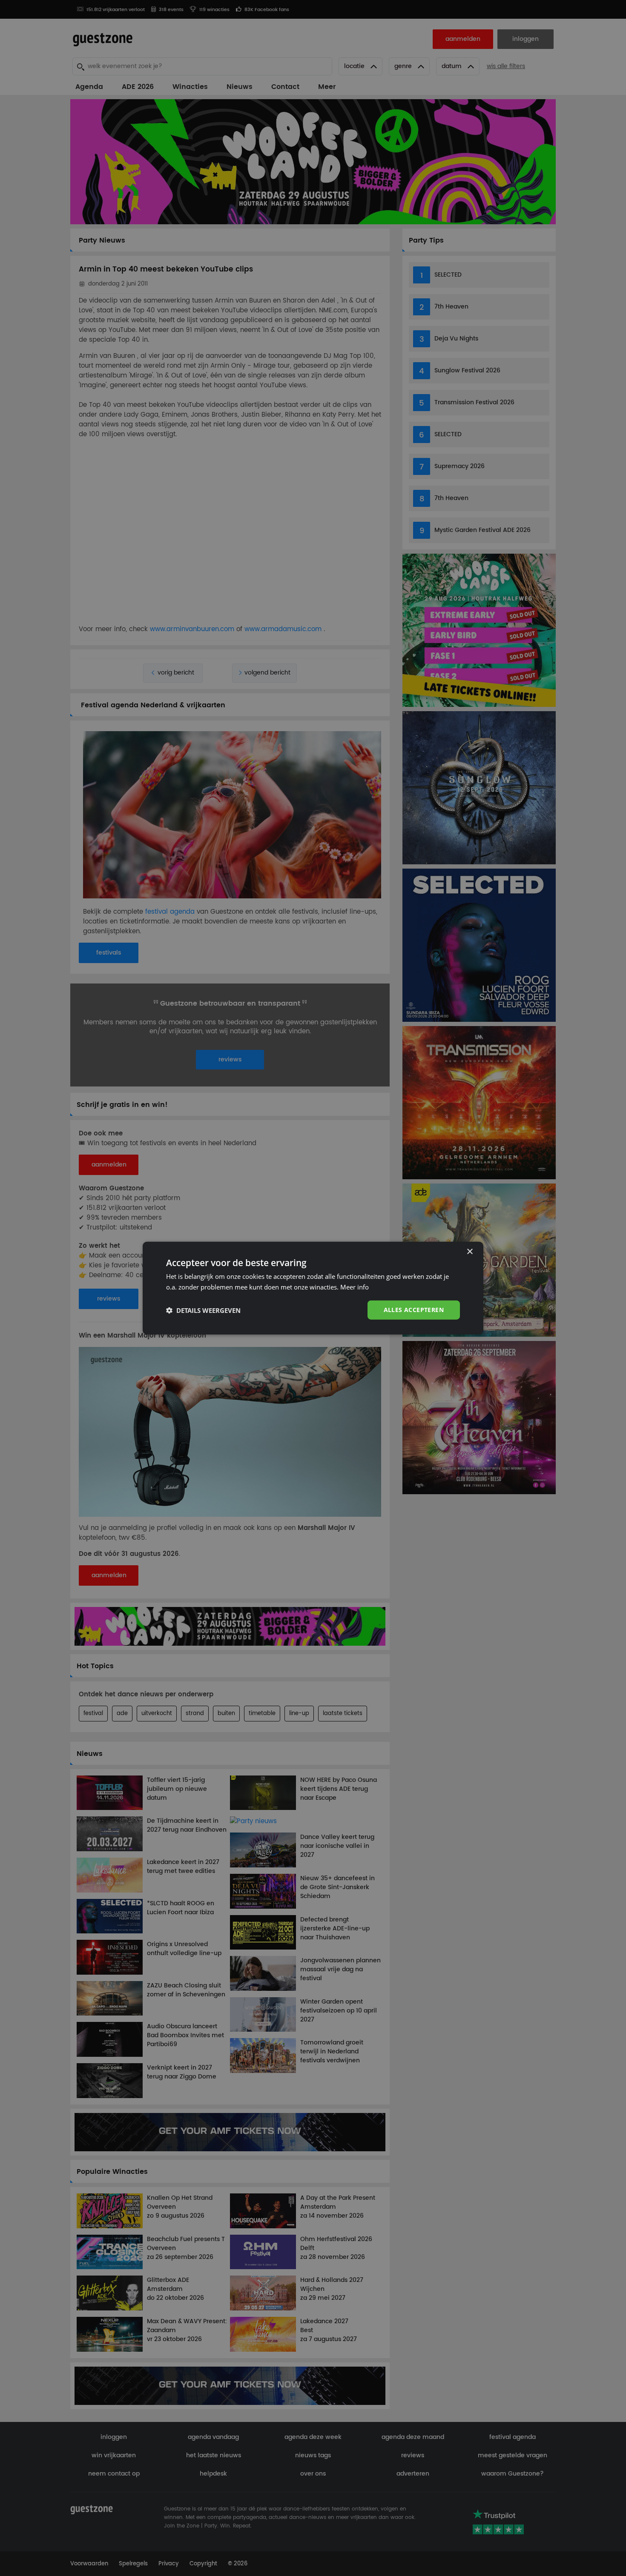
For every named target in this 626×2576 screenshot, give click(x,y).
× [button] (469, 1251)
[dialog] (313, 1288)
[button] (203, 1310)
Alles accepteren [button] (414, 1310)
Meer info (355, 1287)
